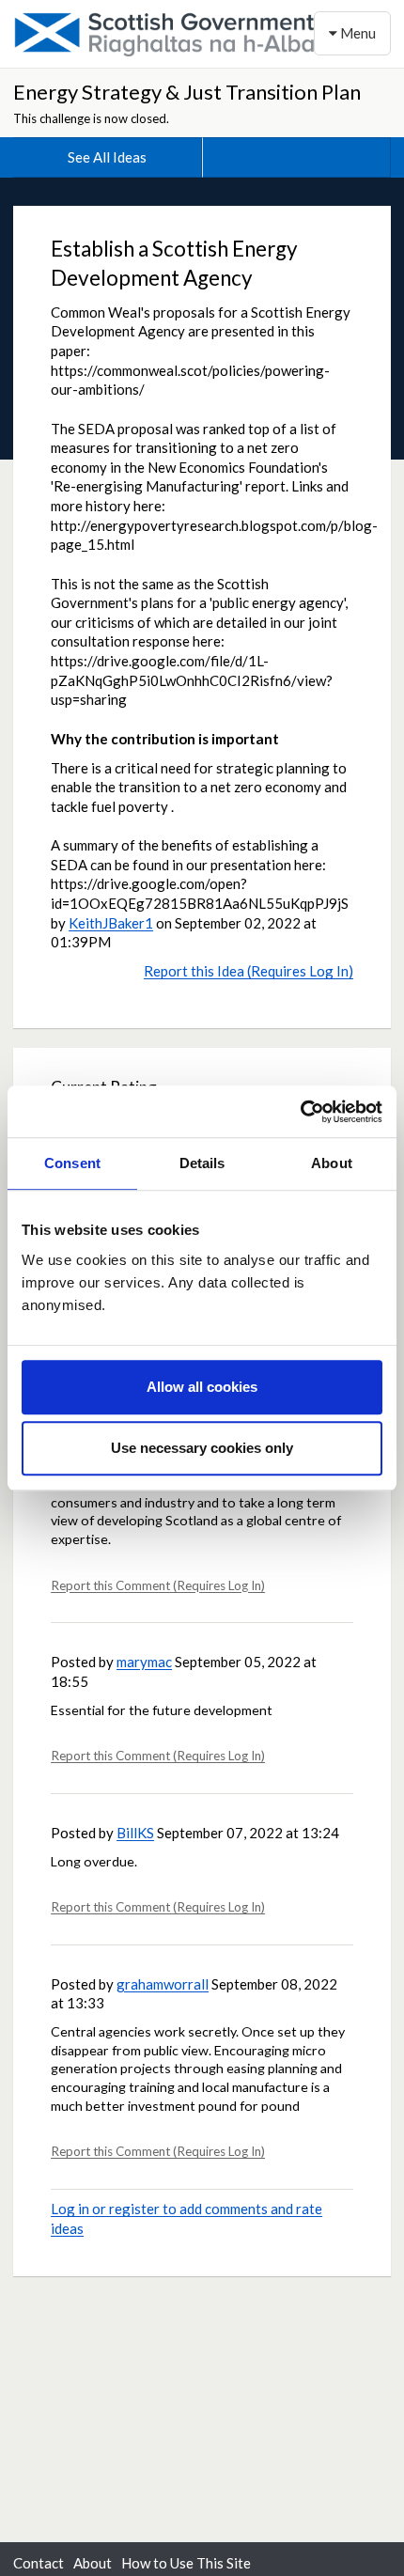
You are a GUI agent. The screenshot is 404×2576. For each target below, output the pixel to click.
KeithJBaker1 (111, 923)
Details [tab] (202, 1163)
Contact (39, 2563)
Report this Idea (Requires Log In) (249, 971)
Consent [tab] (72, 1163)
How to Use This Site (186, 2563)
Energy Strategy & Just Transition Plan (187, 92)
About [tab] (332, 1163)
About (93, 2563)
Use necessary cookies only (202, 1448)
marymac (144, 1662)
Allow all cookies (202, 1387)
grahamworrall (163, 1984)
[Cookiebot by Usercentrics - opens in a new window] (300, 1112)
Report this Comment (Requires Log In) (158, 1585)
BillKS (135, 1833)
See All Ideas (107, 157)
